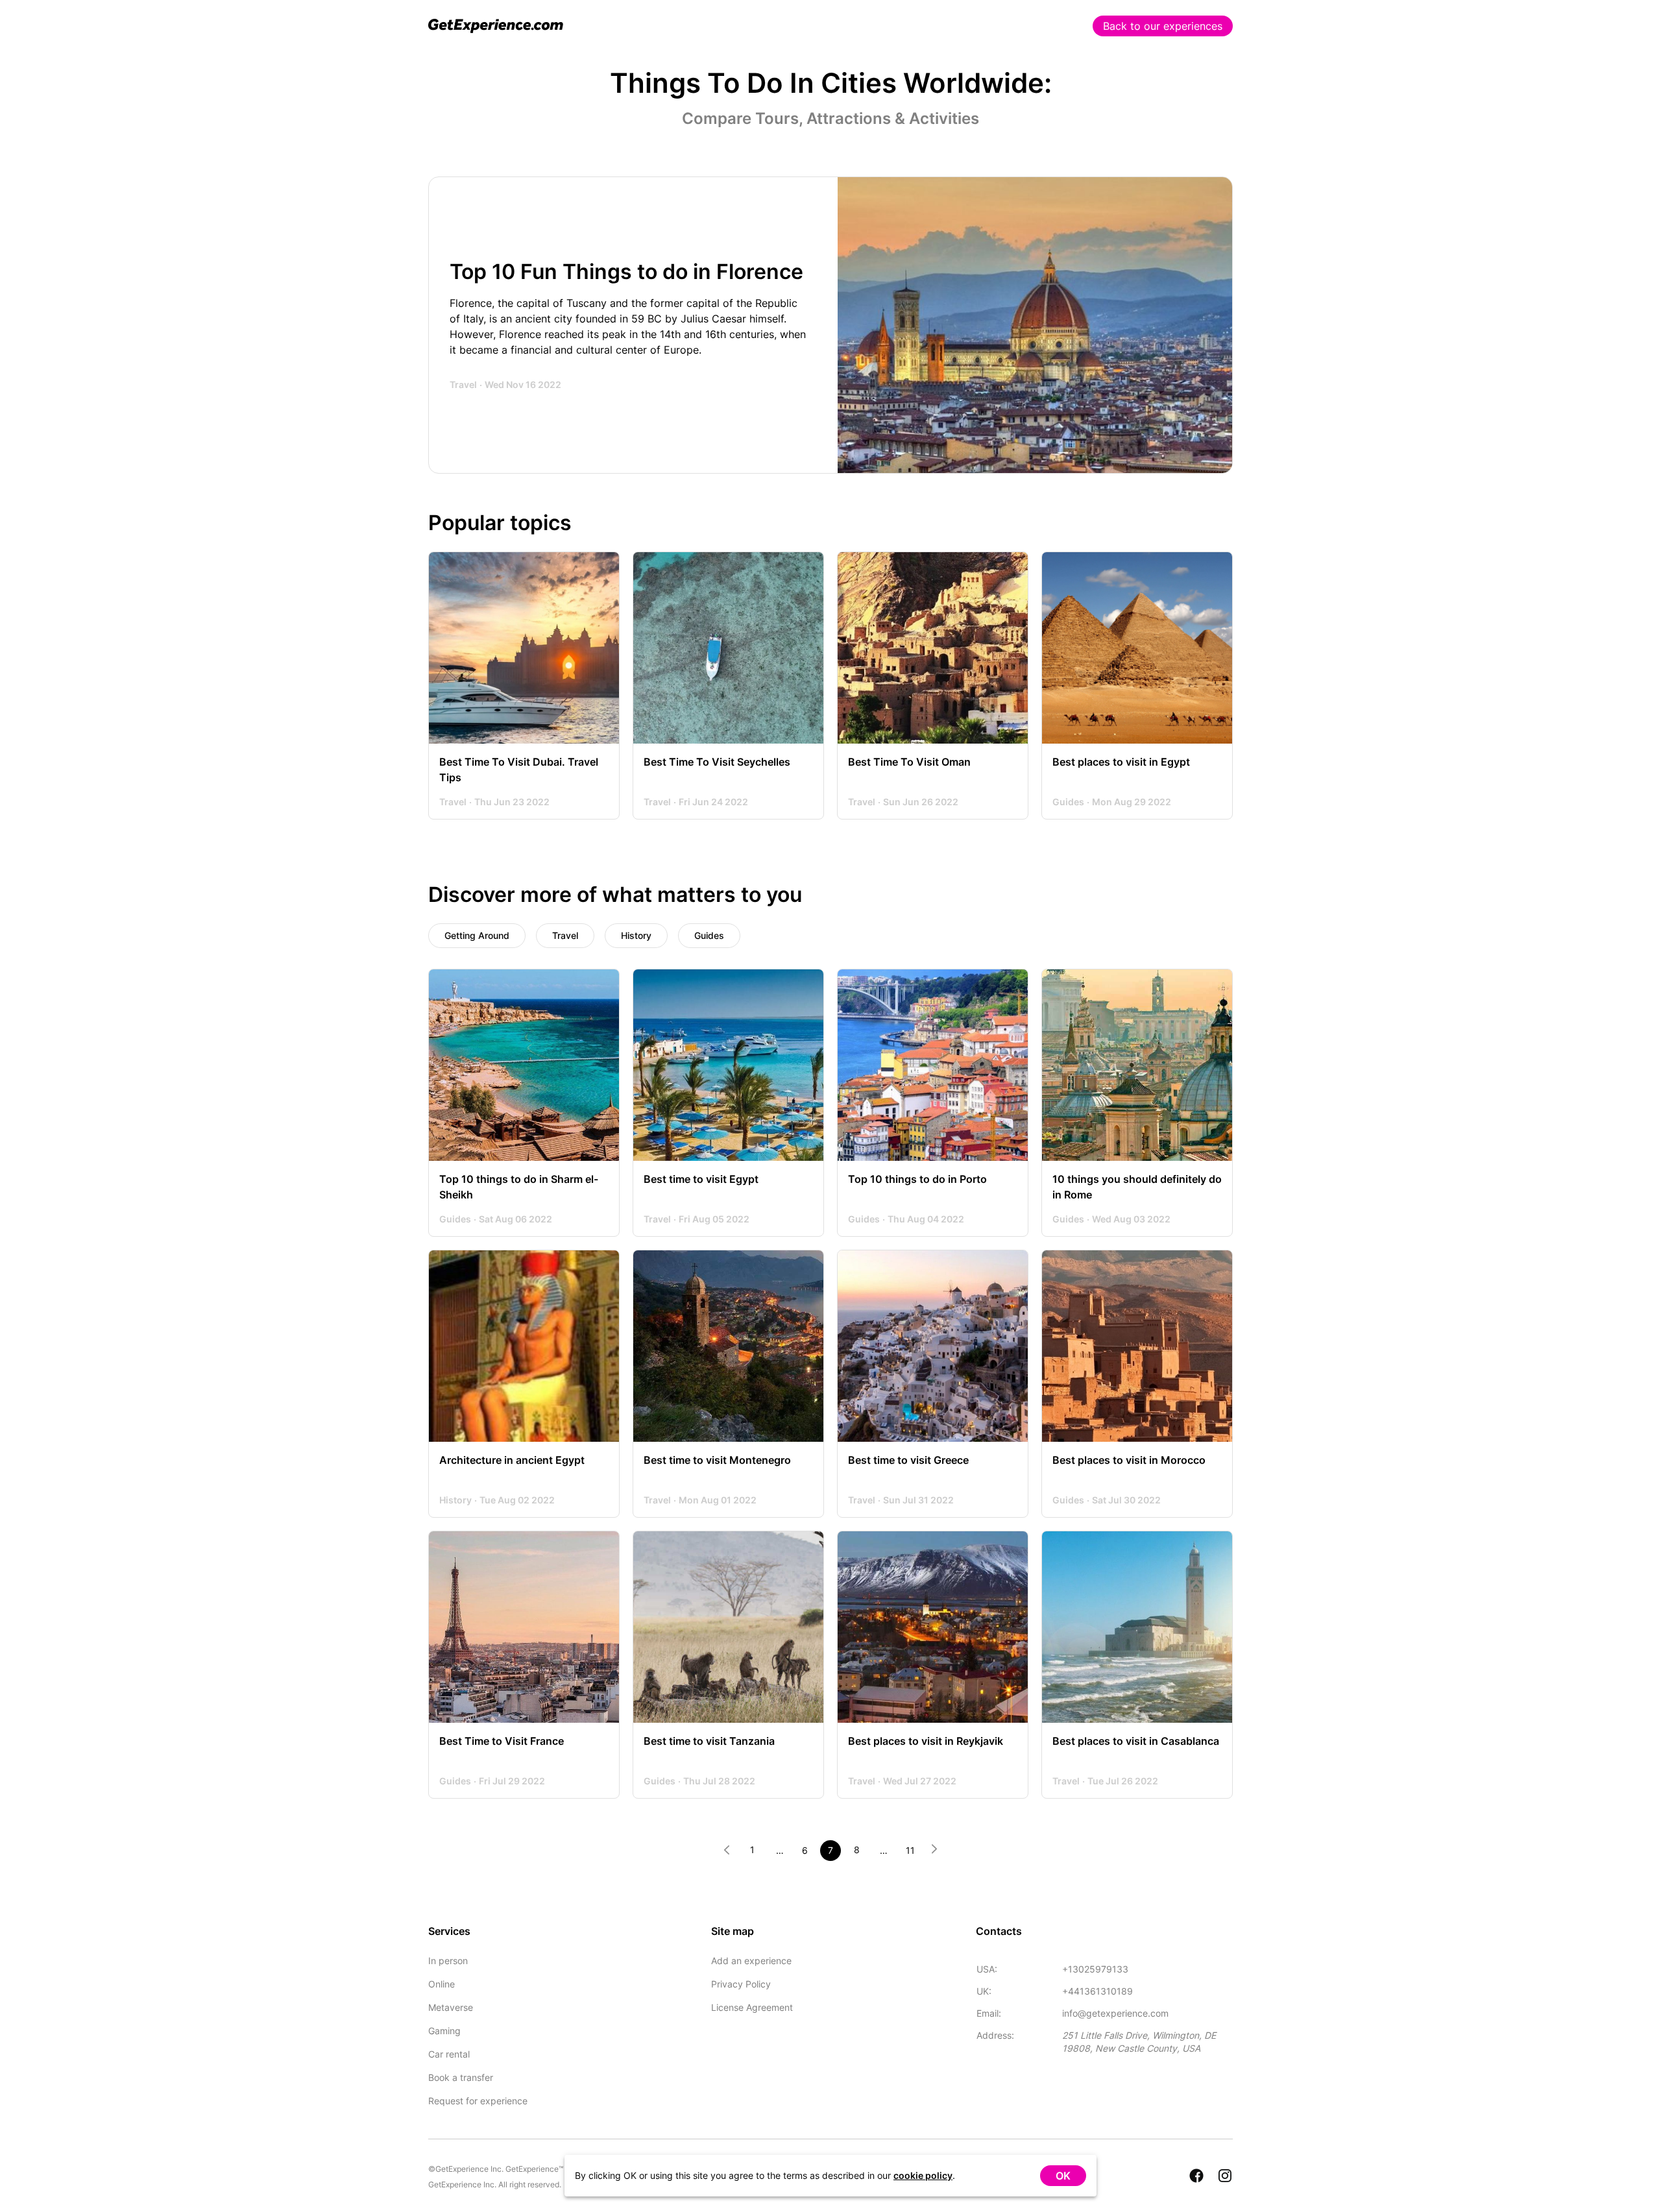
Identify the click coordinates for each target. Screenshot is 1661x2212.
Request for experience (478, 2101)
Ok (1063, 2176)
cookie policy (923, 2175)
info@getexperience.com (1115, 2013)
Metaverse (451, 2007)
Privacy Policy (741, 1984)
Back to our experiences (1163, 26)
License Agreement (752, 2007)
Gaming (444, 2031)
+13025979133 (1095, 1969)
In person (448, 1961)
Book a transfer (461, 2077)
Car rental (449, 2054)
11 (910, 1850)
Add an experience (751, 1961)
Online (442, 1984)
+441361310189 (1097, 1991)
